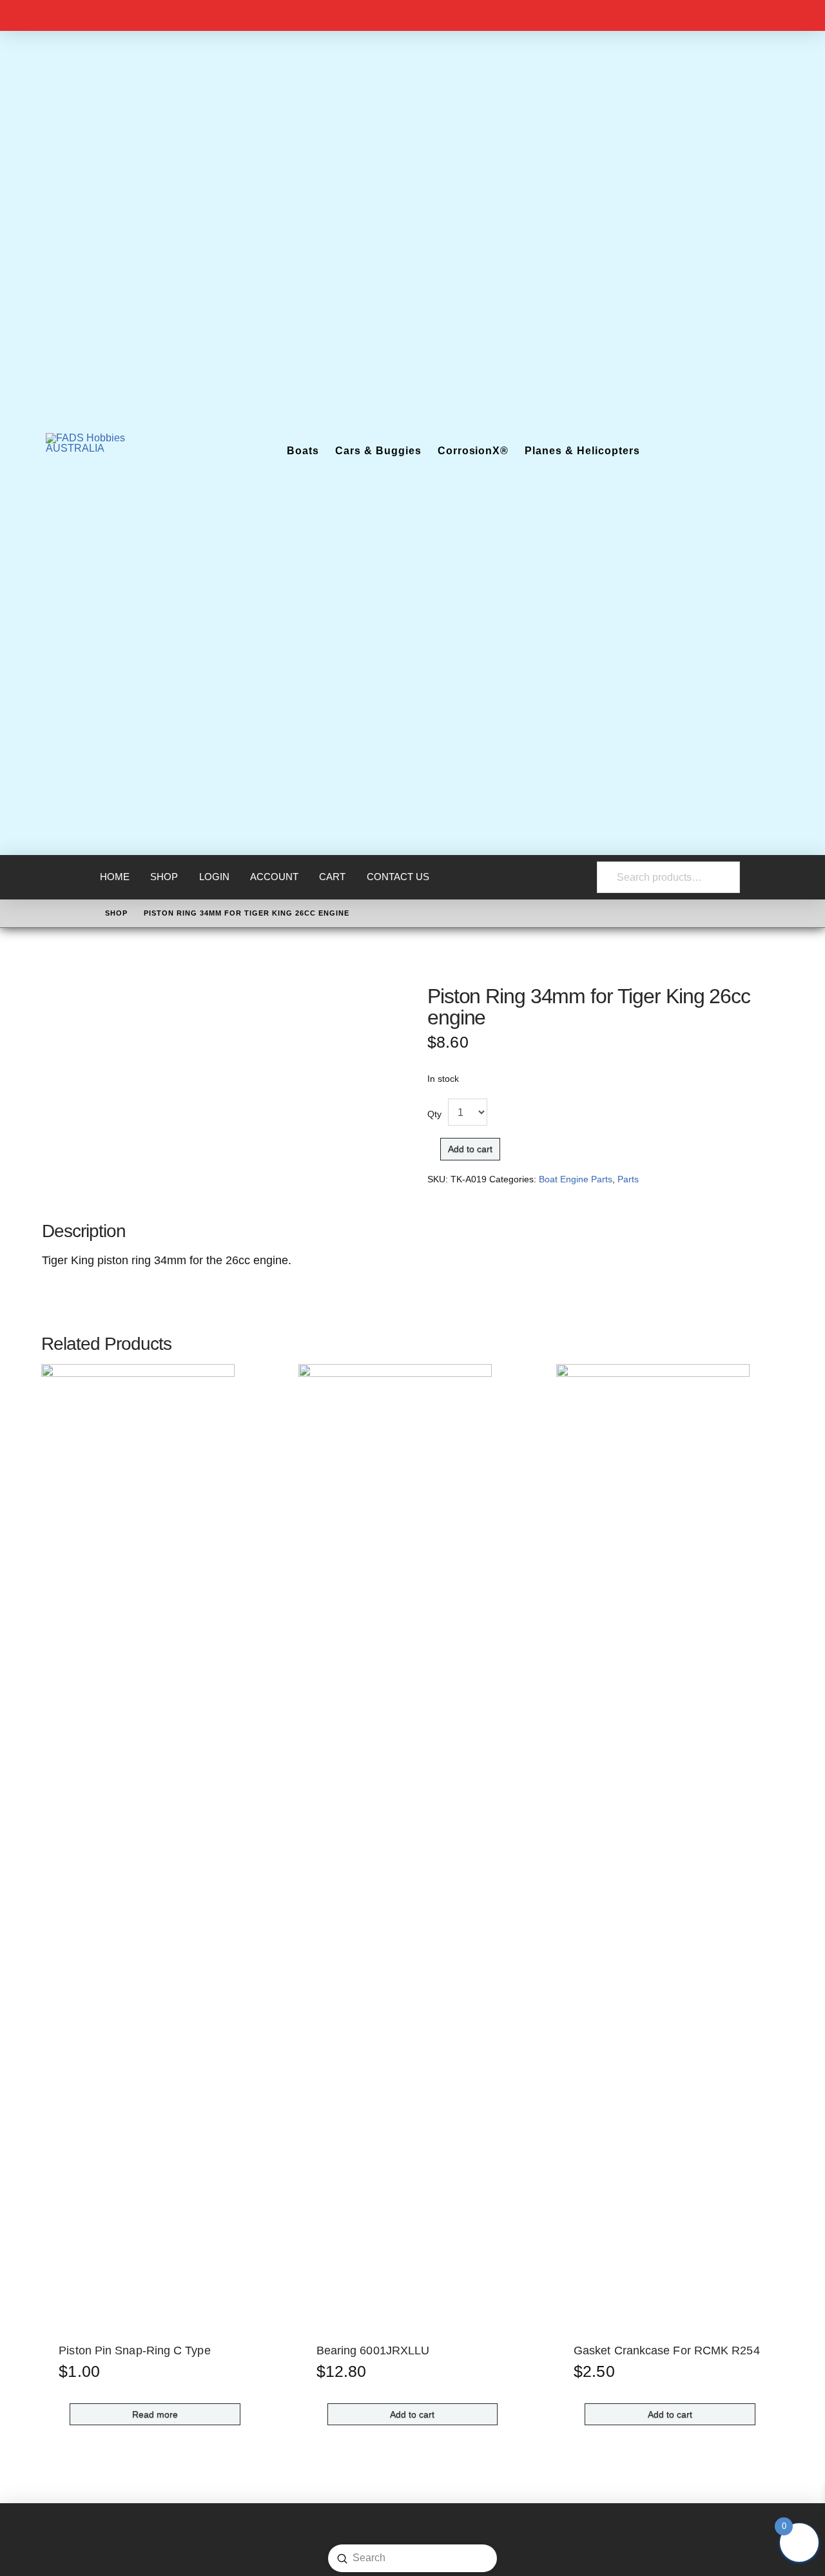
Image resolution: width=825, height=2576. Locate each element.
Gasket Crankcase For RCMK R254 (667, 2350)
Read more (155, 2414)
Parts (628, 1179)
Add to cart (470, 1149)
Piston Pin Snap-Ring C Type (134, 2350)
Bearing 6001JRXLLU (373, 2350)
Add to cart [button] (412, 2414)
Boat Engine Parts (576, 1179)
